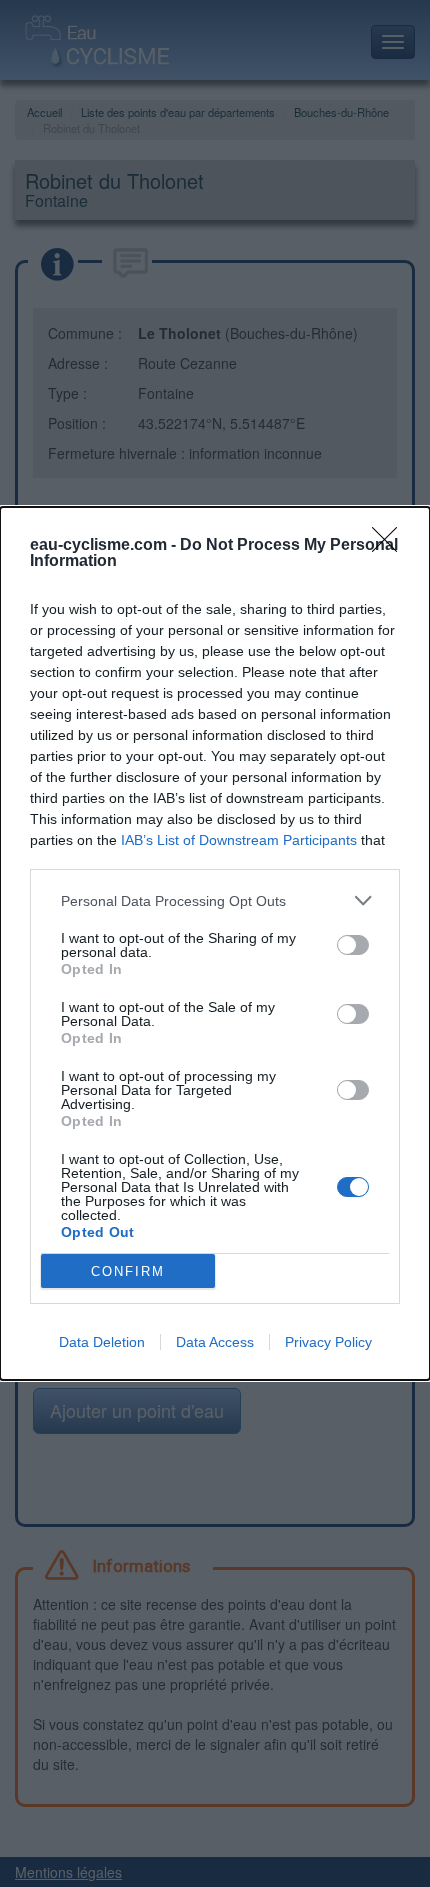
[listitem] (215, 900)
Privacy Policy (328, 1342)
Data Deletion (102, 1342)
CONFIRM (128, 1271)
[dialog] (215, 943)
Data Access (215, 1342)
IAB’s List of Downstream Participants (239, 840)
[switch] (353, 945)
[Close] (391, 546)
